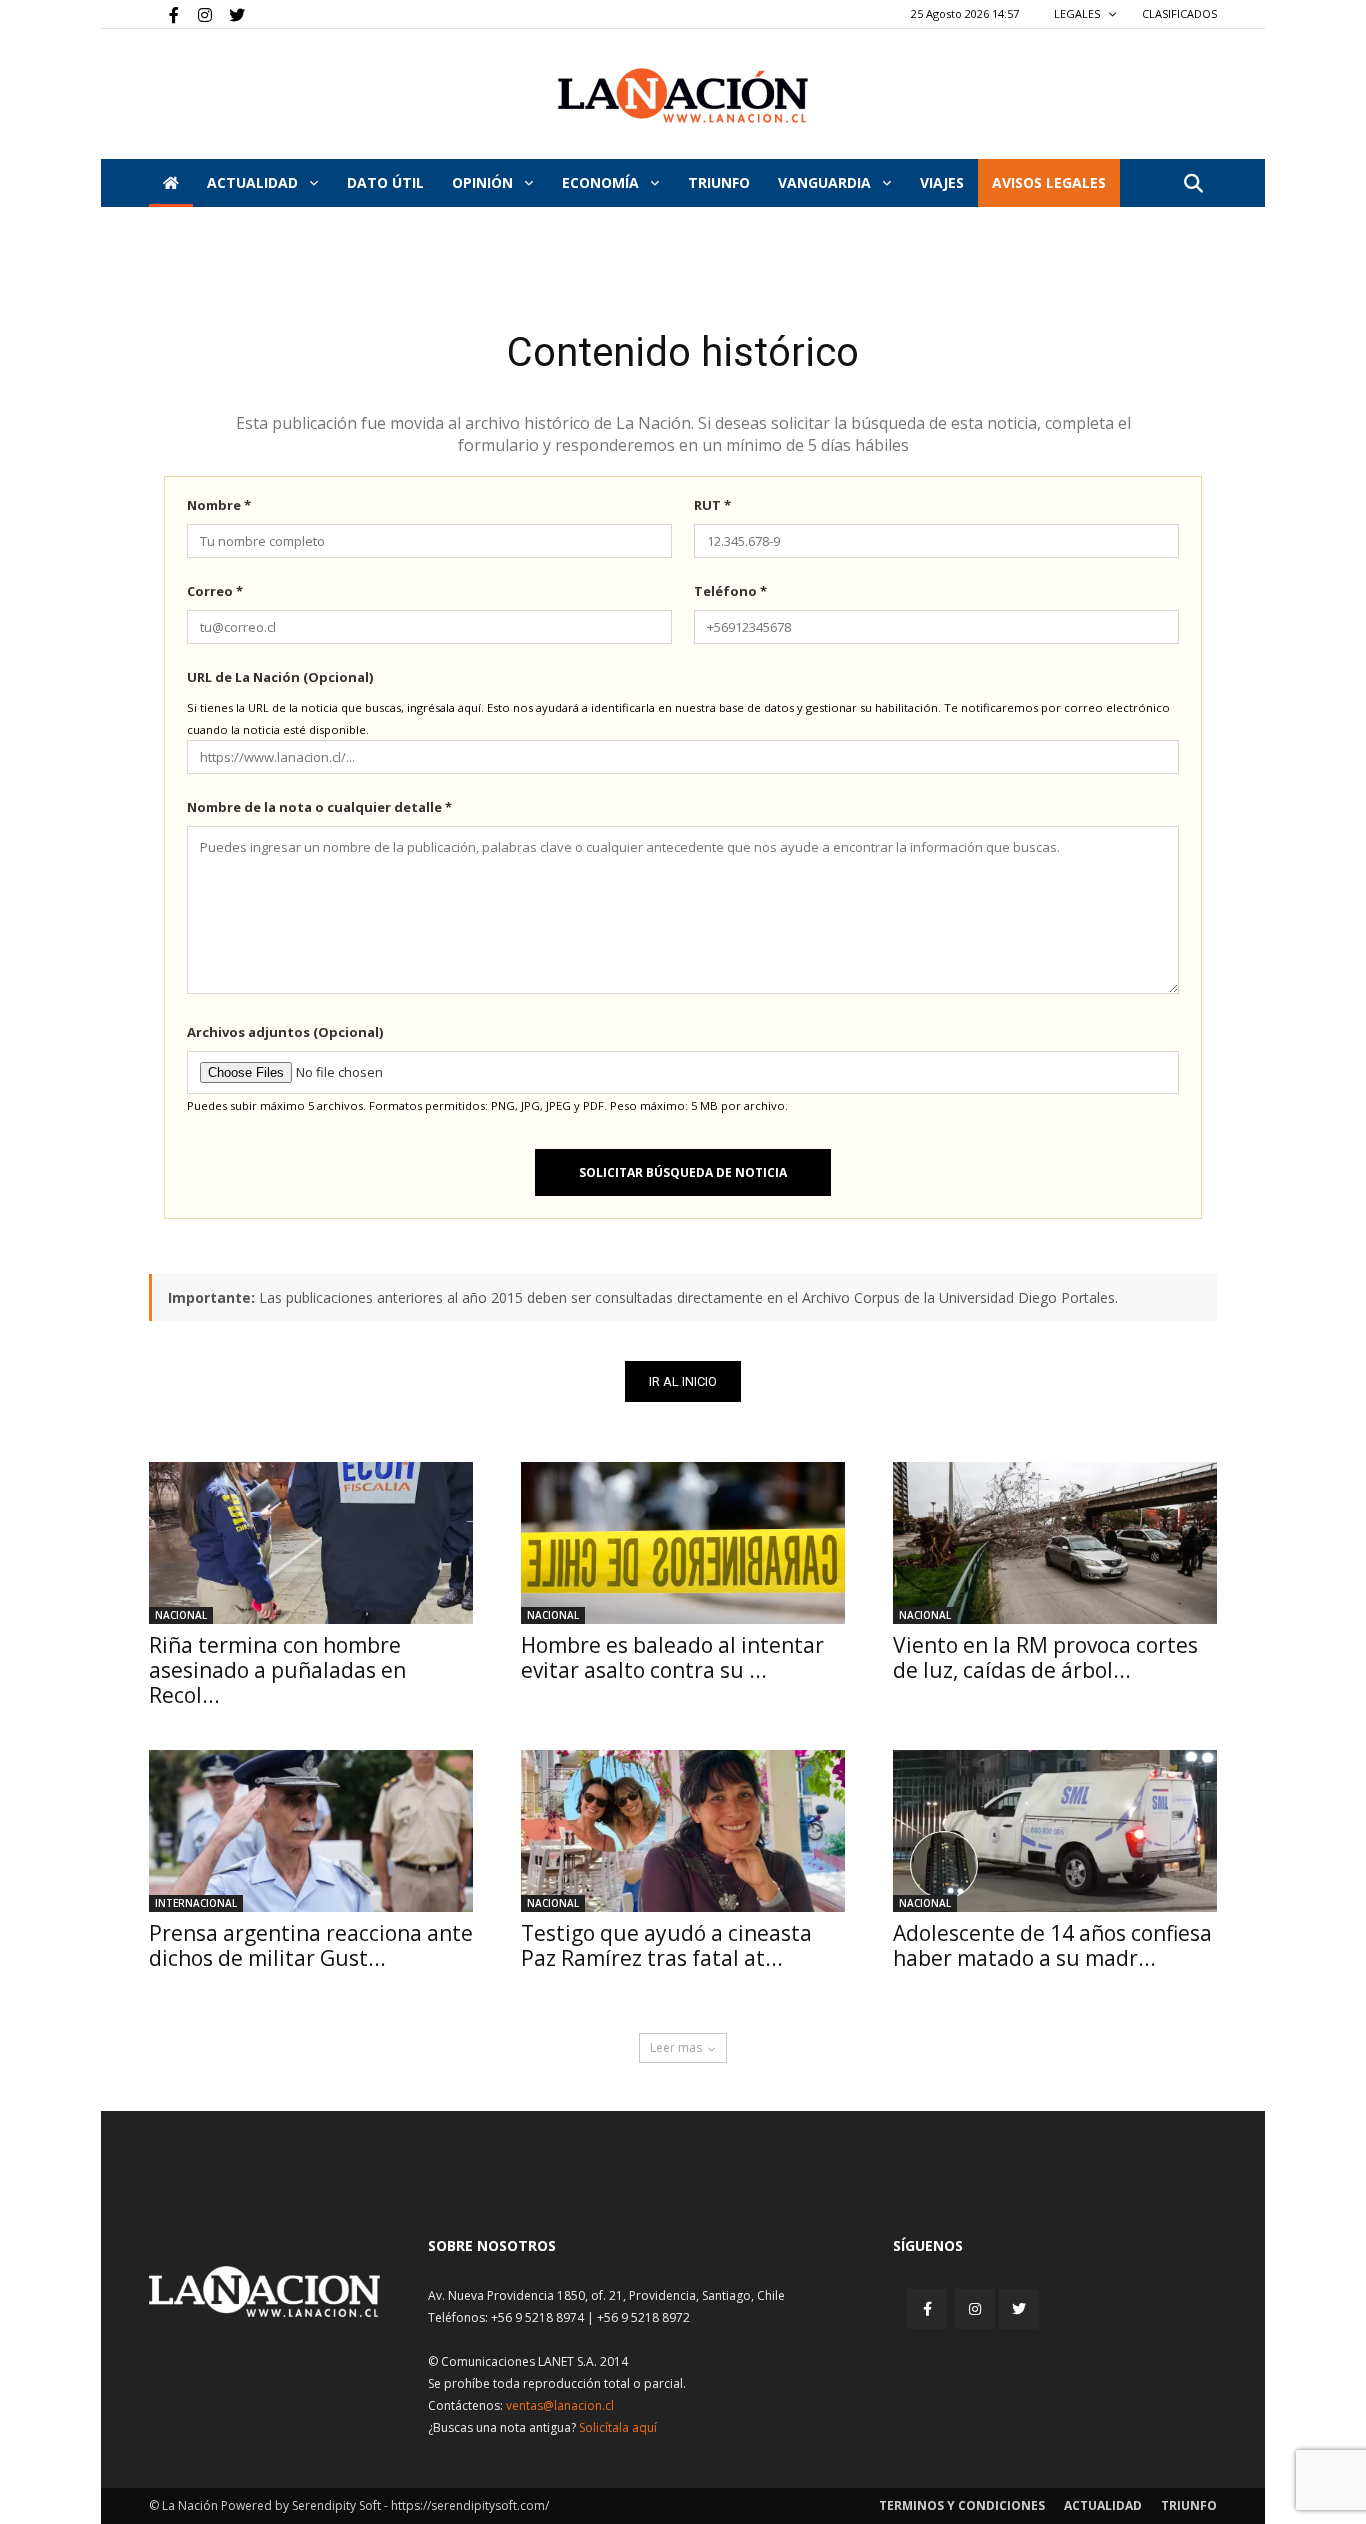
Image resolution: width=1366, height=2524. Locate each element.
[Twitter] (230, 14)
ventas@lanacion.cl (560, 2405)
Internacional (196, 1903)
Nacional (181, 1615)
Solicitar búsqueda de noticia (683, 1172)
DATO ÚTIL (385, 182)
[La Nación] (683, 95)
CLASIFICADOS (1179, 13)
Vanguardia (826, 182)
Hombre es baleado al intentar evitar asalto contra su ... (672, 1657)
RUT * (712, 505)
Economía (602, 182)
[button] (1193, 184)
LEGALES (1078, 13)
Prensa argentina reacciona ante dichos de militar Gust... (311, 1945)
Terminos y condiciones (962, 2505)
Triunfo (719, 182)
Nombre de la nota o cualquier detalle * (319, 807)
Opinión (484, 182)
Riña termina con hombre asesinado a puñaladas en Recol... (277, 1670)
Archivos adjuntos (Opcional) (285, 1032)
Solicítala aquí (618, 2427)
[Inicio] (171, 183)
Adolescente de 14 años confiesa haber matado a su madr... (1052, 1945)
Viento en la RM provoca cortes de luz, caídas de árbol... (1045, 1657)
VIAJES (942, 182)
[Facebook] (164, 14)
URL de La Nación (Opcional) (280, 677)
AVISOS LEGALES (1049, 182)
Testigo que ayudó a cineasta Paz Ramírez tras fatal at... (666, 1945)
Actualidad (254, 182)
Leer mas (676, 2047)
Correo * (215, 591)
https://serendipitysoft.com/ (470, 2505)
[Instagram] (197, 14)
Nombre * (219, 505)
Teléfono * (730, 591)
